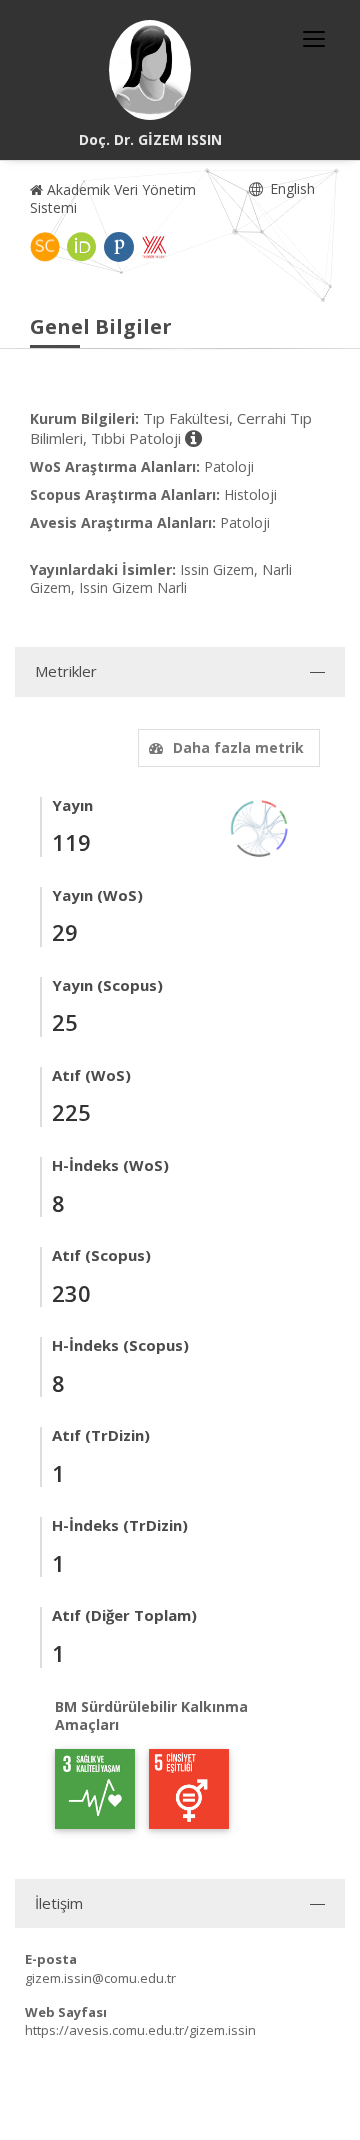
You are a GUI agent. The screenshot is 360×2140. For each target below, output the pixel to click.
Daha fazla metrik (238, 747)
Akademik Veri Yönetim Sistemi (113, 198)
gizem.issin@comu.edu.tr (100, 1978)
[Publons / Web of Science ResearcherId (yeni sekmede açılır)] (119, 247)
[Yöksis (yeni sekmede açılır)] (154, 247)
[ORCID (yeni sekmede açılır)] (82, 247)
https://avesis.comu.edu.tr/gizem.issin (140, 2030)
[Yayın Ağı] (260, 826)
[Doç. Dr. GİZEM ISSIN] (150, 70)
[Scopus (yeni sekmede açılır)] (45, 247)
